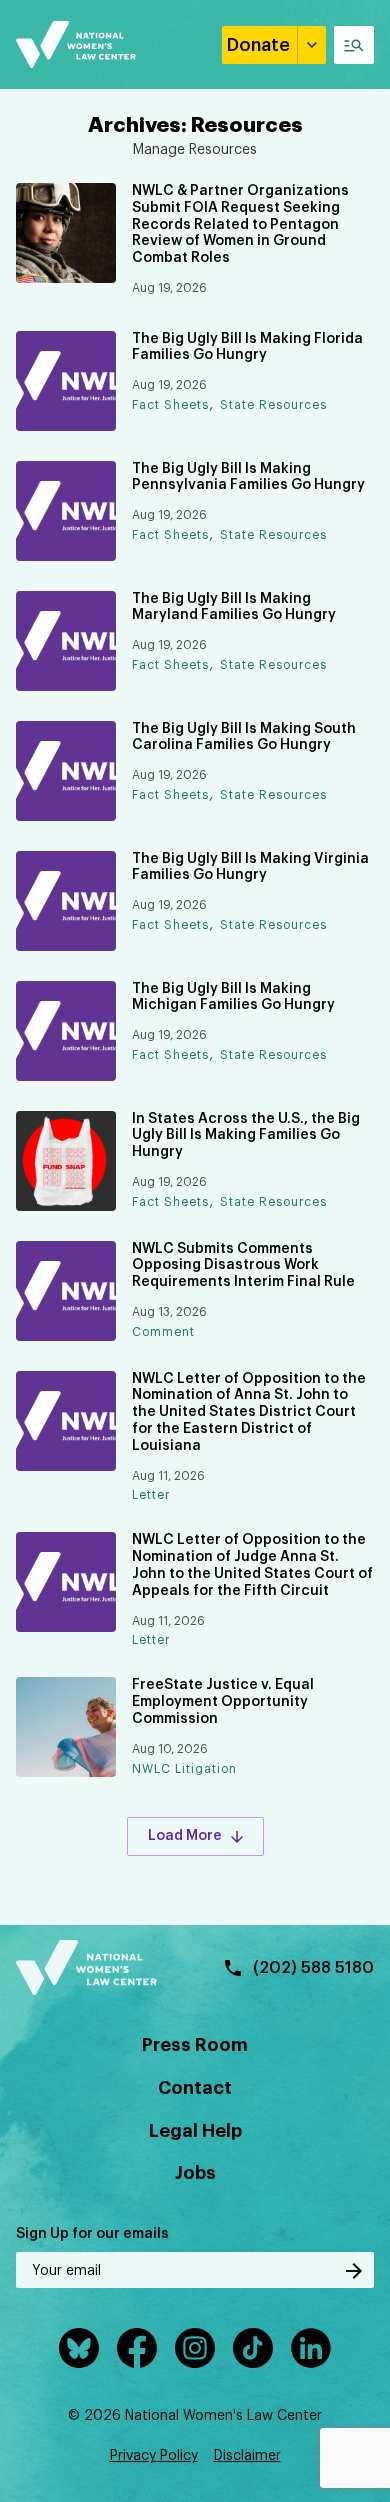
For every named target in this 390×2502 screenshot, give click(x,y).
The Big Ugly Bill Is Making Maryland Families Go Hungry (234, 607)
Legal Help (195, 2131)
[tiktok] (253, 2348)
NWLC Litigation (184, 1769)
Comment (163, 1332)
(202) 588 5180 (313, 1968)
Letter (151, 1495)
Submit (354, 2271)
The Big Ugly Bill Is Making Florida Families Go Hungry (247, 347)
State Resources (273, 405)
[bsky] (79, 2348)
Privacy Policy (154, 2456)
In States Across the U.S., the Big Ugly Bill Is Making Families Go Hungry (246, 1136)
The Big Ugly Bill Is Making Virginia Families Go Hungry (250, 867)
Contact (195, 2088)
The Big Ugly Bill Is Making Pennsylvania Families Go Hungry (248, 477)
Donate (258, 45)
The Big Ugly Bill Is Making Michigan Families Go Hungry (233, 997)
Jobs (195, 2173)
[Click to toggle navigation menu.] (354, 45)
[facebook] (137, 2348)
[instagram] (195, 2348)
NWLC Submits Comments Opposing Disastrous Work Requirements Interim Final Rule (243, 1266)
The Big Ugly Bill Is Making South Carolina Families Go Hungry (244, 737)
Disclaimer (247, 2456)
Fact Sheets (170, 405)
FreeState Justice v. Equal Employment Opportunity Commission (223, 1702)
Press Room (195, 2045)
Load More (185, 1836)
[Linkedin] (311, 2348)
